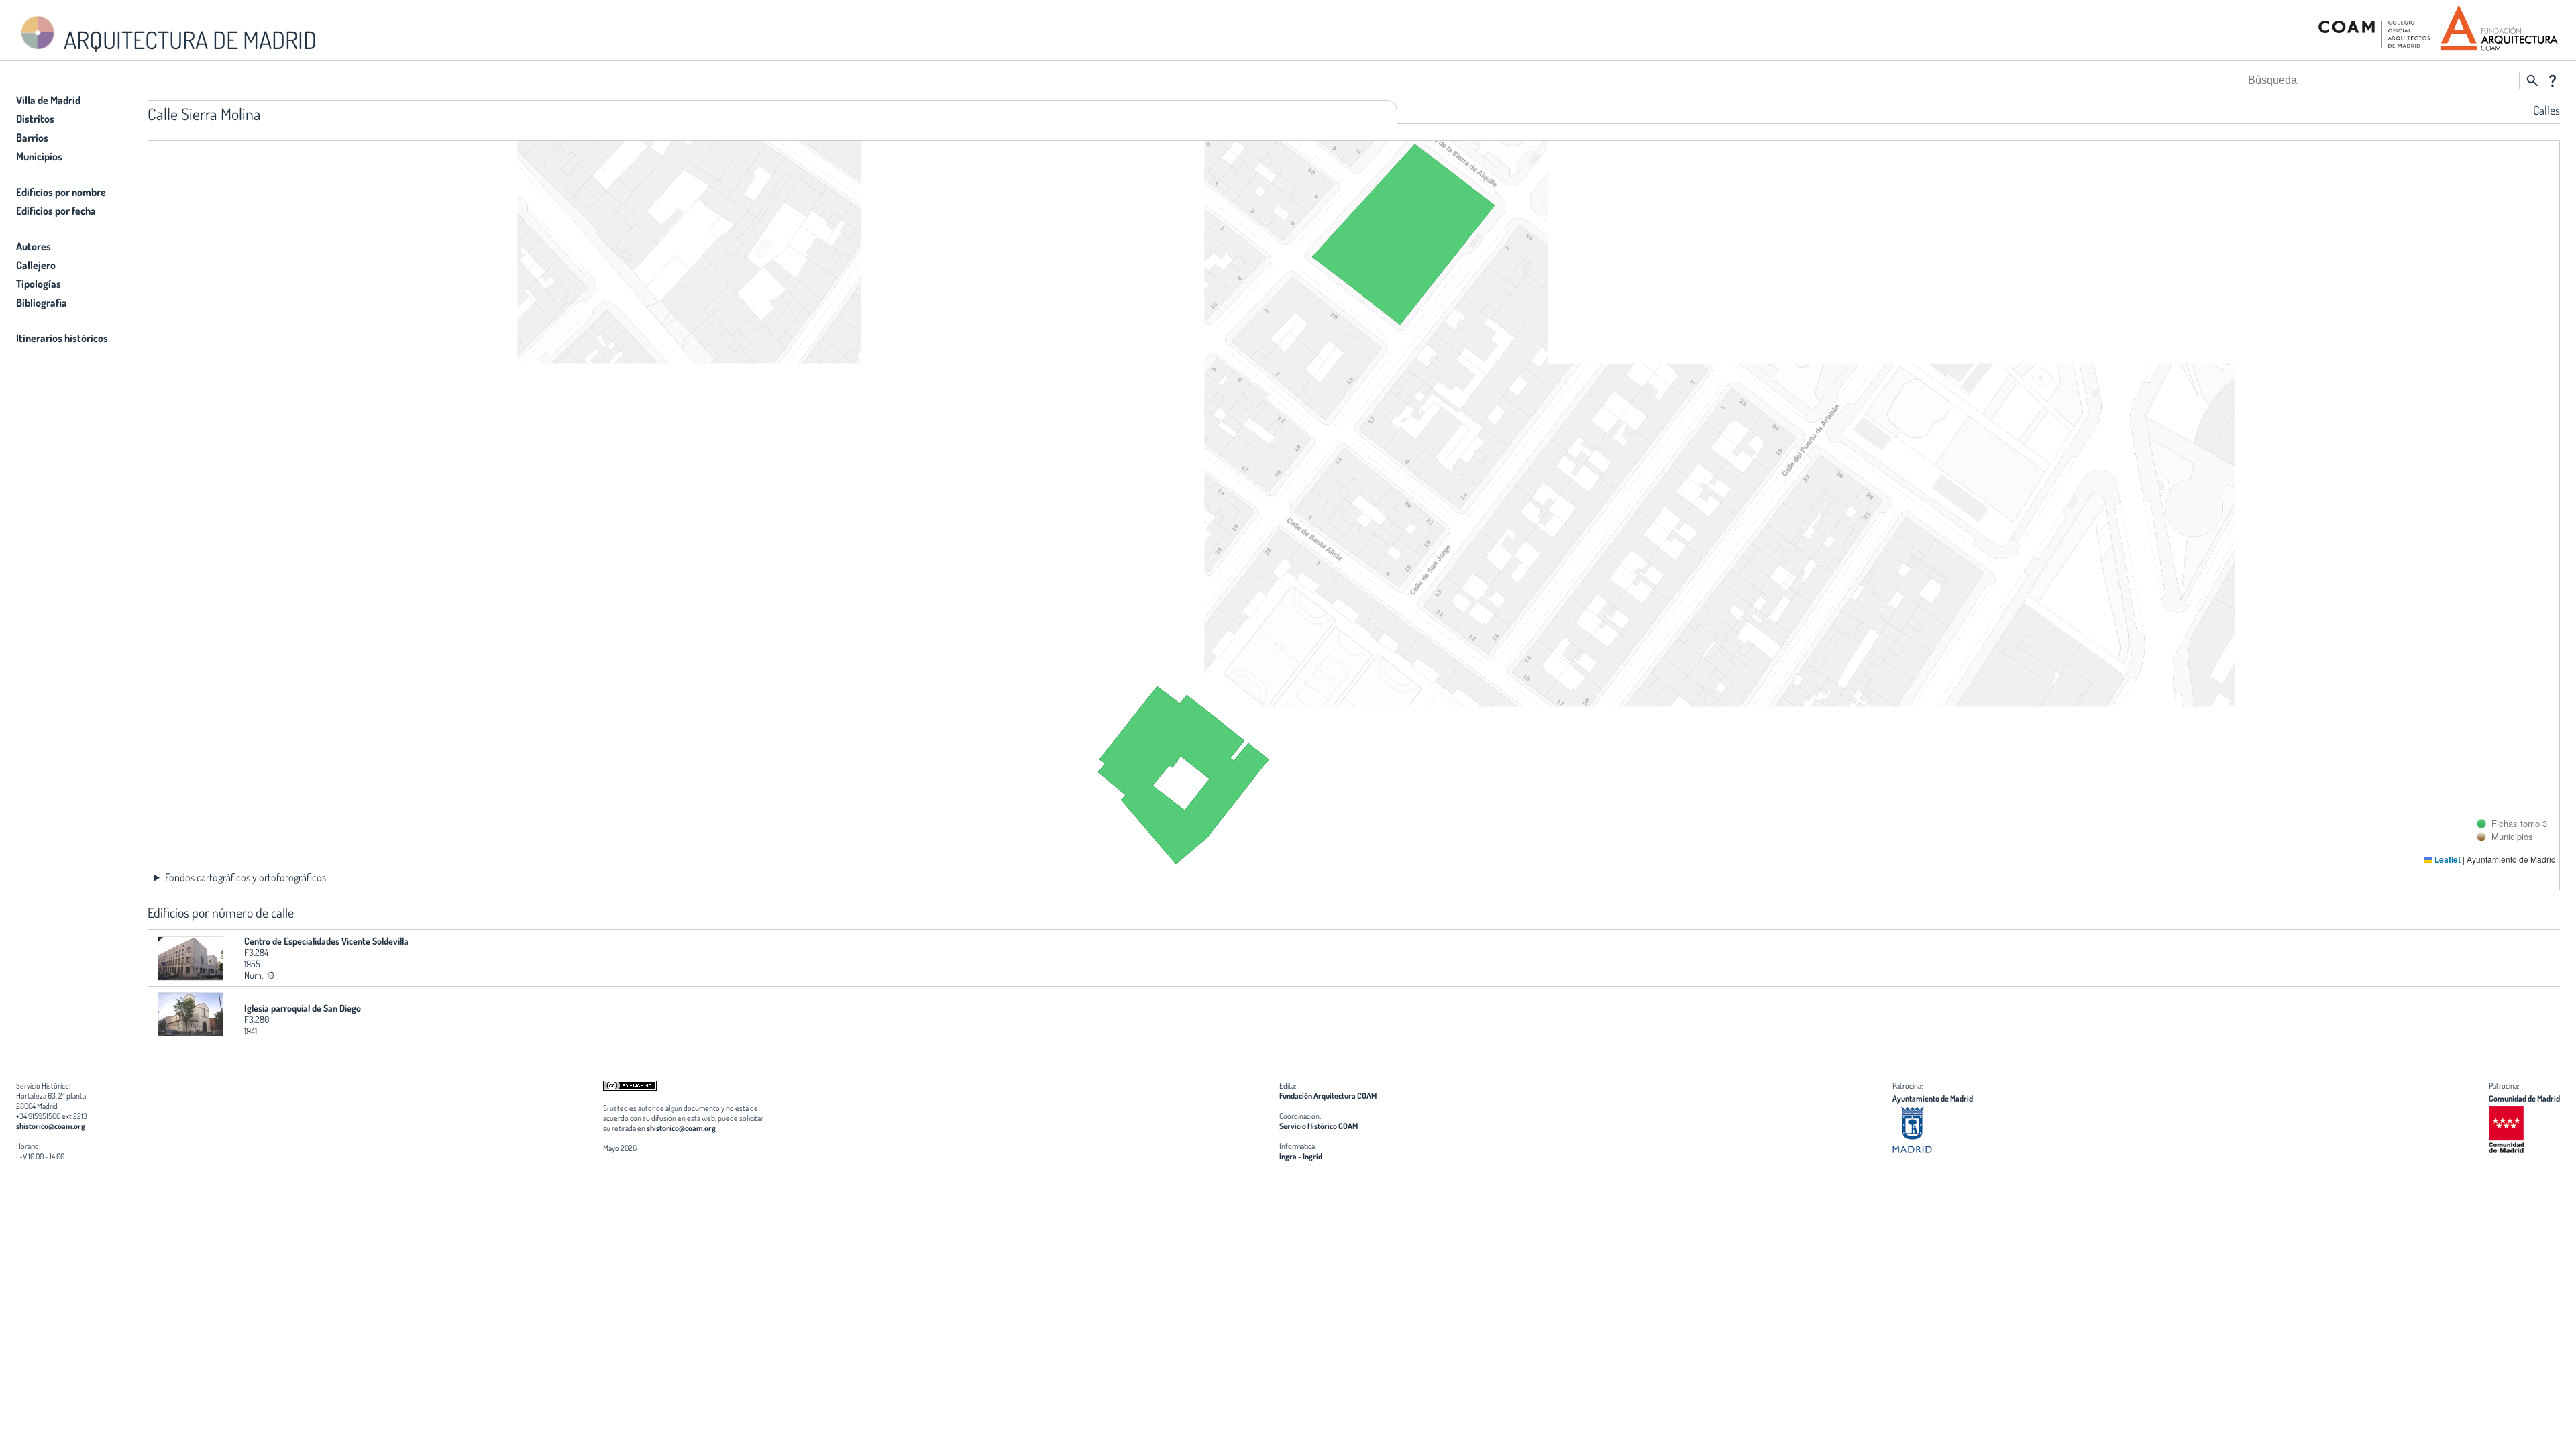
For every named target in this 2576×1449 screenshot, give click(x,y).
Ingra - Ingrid (1301, 1156)
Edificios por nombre (61, 192)
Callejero (36, 265)
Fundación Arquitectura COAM (1328, 1096)
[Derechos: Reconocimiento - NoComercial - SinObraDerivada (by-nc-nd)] (630, 1088)
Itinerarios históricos (62, 338)
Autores (34, 246)
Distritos (35, 119)
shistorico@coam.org (51, 1126)
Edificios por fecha (56, 211)
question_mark (2553, 80)
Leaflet (2447, 859)
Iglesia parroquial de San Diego (303, 1008)
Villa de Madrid (48, 100)
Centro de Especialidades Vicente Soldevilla (326, 941)
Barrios (32, 138)
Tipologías (39, 284)
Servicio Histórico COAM (1319, 1126)
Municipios (39, 156)
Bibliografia (42, 303)
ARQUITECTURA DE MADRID (188, 40)
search (2532, 80)
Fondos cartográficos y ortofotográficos (246, 877)
